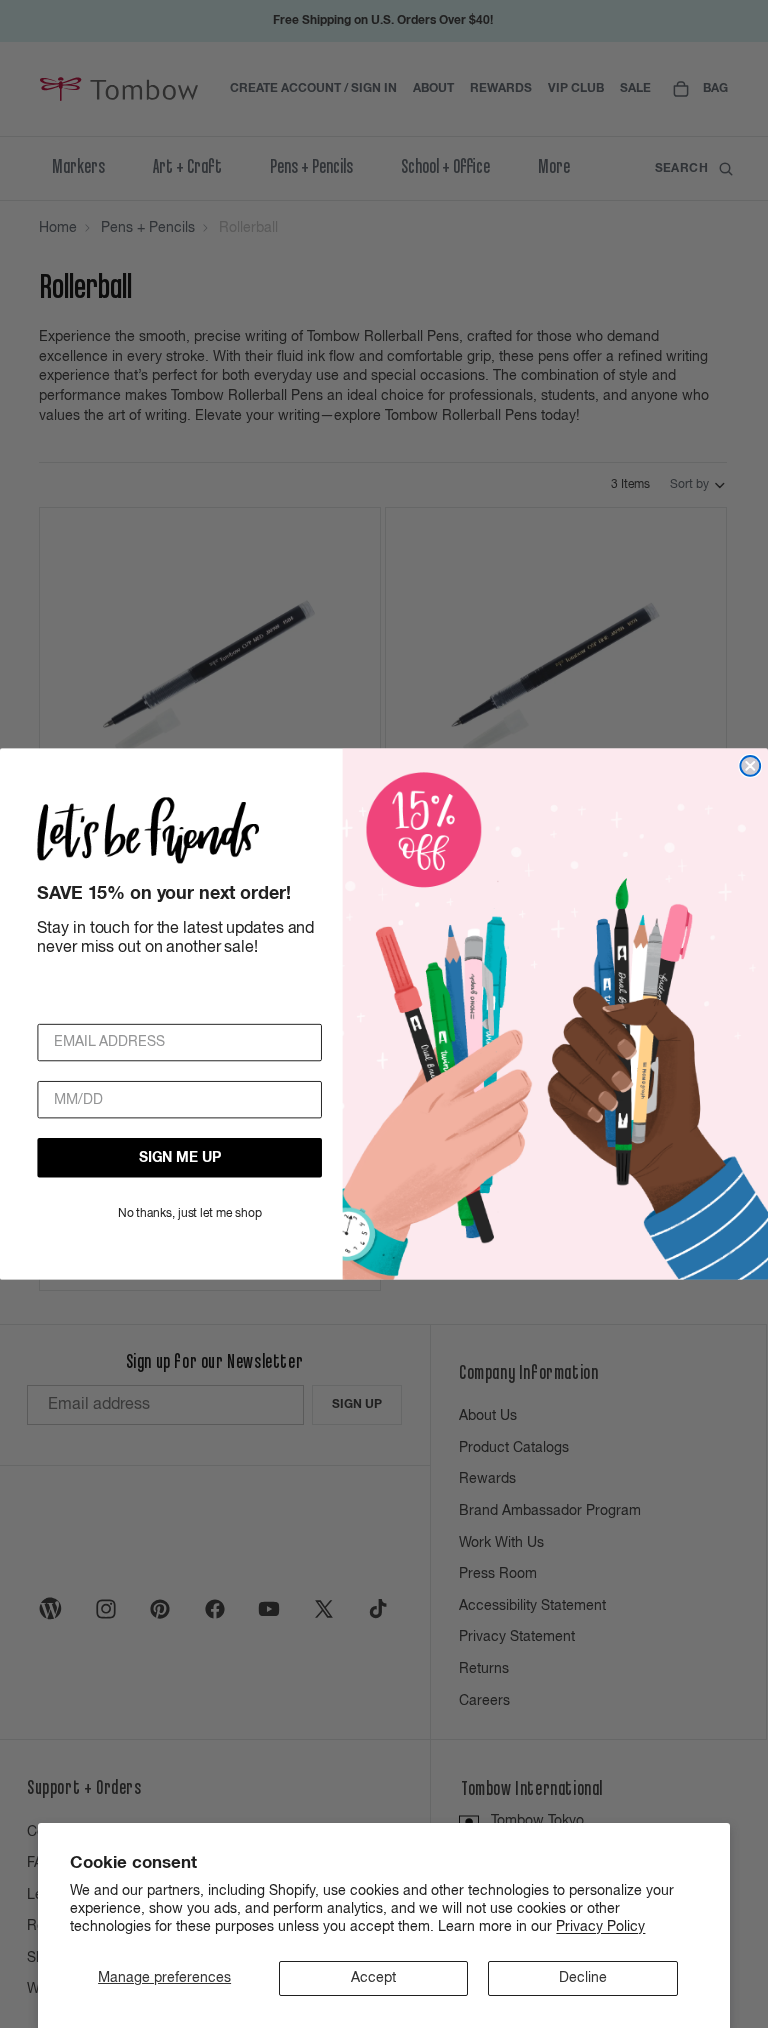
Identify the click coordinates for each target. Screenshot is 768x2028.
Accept (373, 1978)
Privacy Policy (600, 1927)
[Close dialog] (750, 766)
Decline (583, 1978)
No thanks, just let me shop (190, 1214)
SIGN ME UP (180, 1158)
